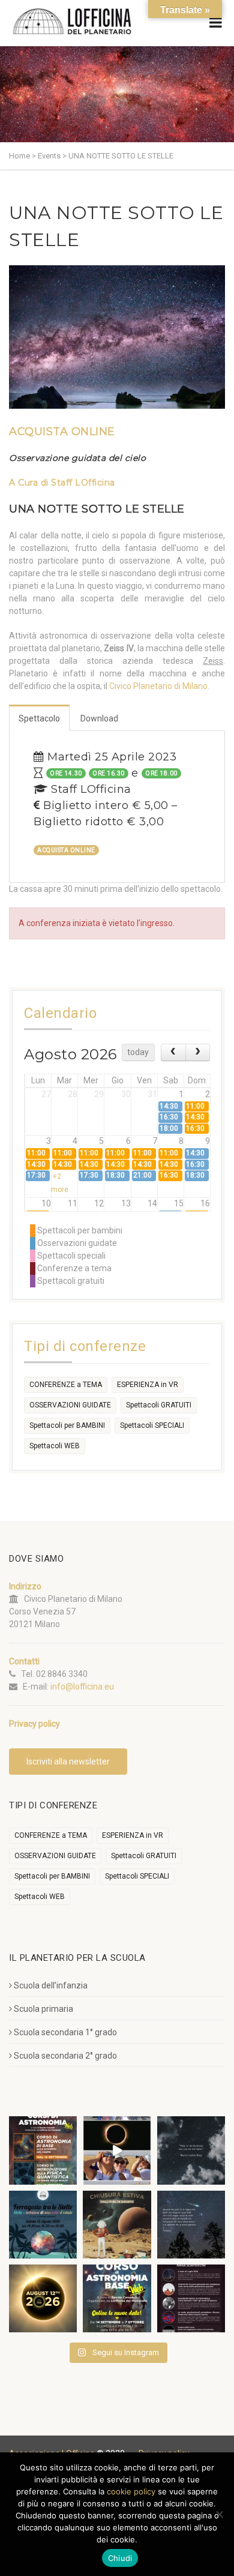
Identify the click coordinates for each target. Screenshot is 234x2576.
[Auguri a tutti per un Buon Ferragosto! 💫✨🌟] (191, 2150)
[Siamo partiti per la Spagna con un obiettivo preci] (117, 2150)
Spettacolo (39, 718)
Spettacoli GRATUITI (159, 1405)
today (138, 1052)
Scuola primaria (43, 2009)
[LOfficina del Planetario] (72, 21)
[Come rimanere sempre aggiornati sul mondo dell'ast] (191, 2298)
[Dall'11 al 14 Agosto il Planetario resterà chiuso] (117, 2225)
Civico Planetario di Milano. (159, 686)
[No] (219, 2514)
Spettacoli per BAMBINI (67, 1425)
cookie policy (131, 2491)
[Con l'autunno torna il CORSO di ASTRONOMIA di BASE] (117, 2298)
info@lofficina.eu (82, 1687)
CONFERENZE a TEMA (66, 1385)
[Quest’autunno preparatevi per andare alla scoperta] (43, 2150)
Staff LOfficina (83, 483)
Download (99, 718)
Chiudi (120, 2558)
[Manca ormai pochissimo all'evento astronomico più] (43, 2298)
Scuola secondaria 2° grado (65, 2056)
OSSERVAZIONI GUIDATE (70, 1405)
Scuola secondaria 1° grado (65, 2032)
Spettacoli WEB (55, 1446)
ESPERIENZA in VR (148, 1385)
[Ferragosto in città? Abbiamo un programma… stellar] (43, 2225)
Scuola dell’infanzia (51, 1985)
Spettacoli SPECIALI (152, 1425)
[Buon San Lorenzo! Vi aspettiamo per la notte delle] (191, 2225)
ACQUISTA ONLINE (62, 432)
